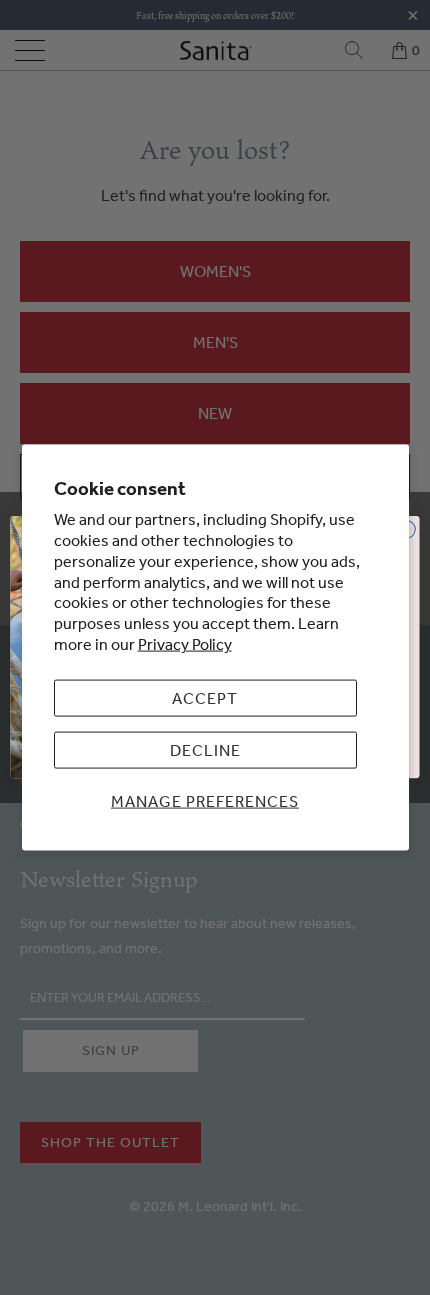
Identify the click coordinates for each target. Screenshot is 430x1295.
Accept (205, 697)
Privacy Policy (185, 644)
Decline (205, 750)
